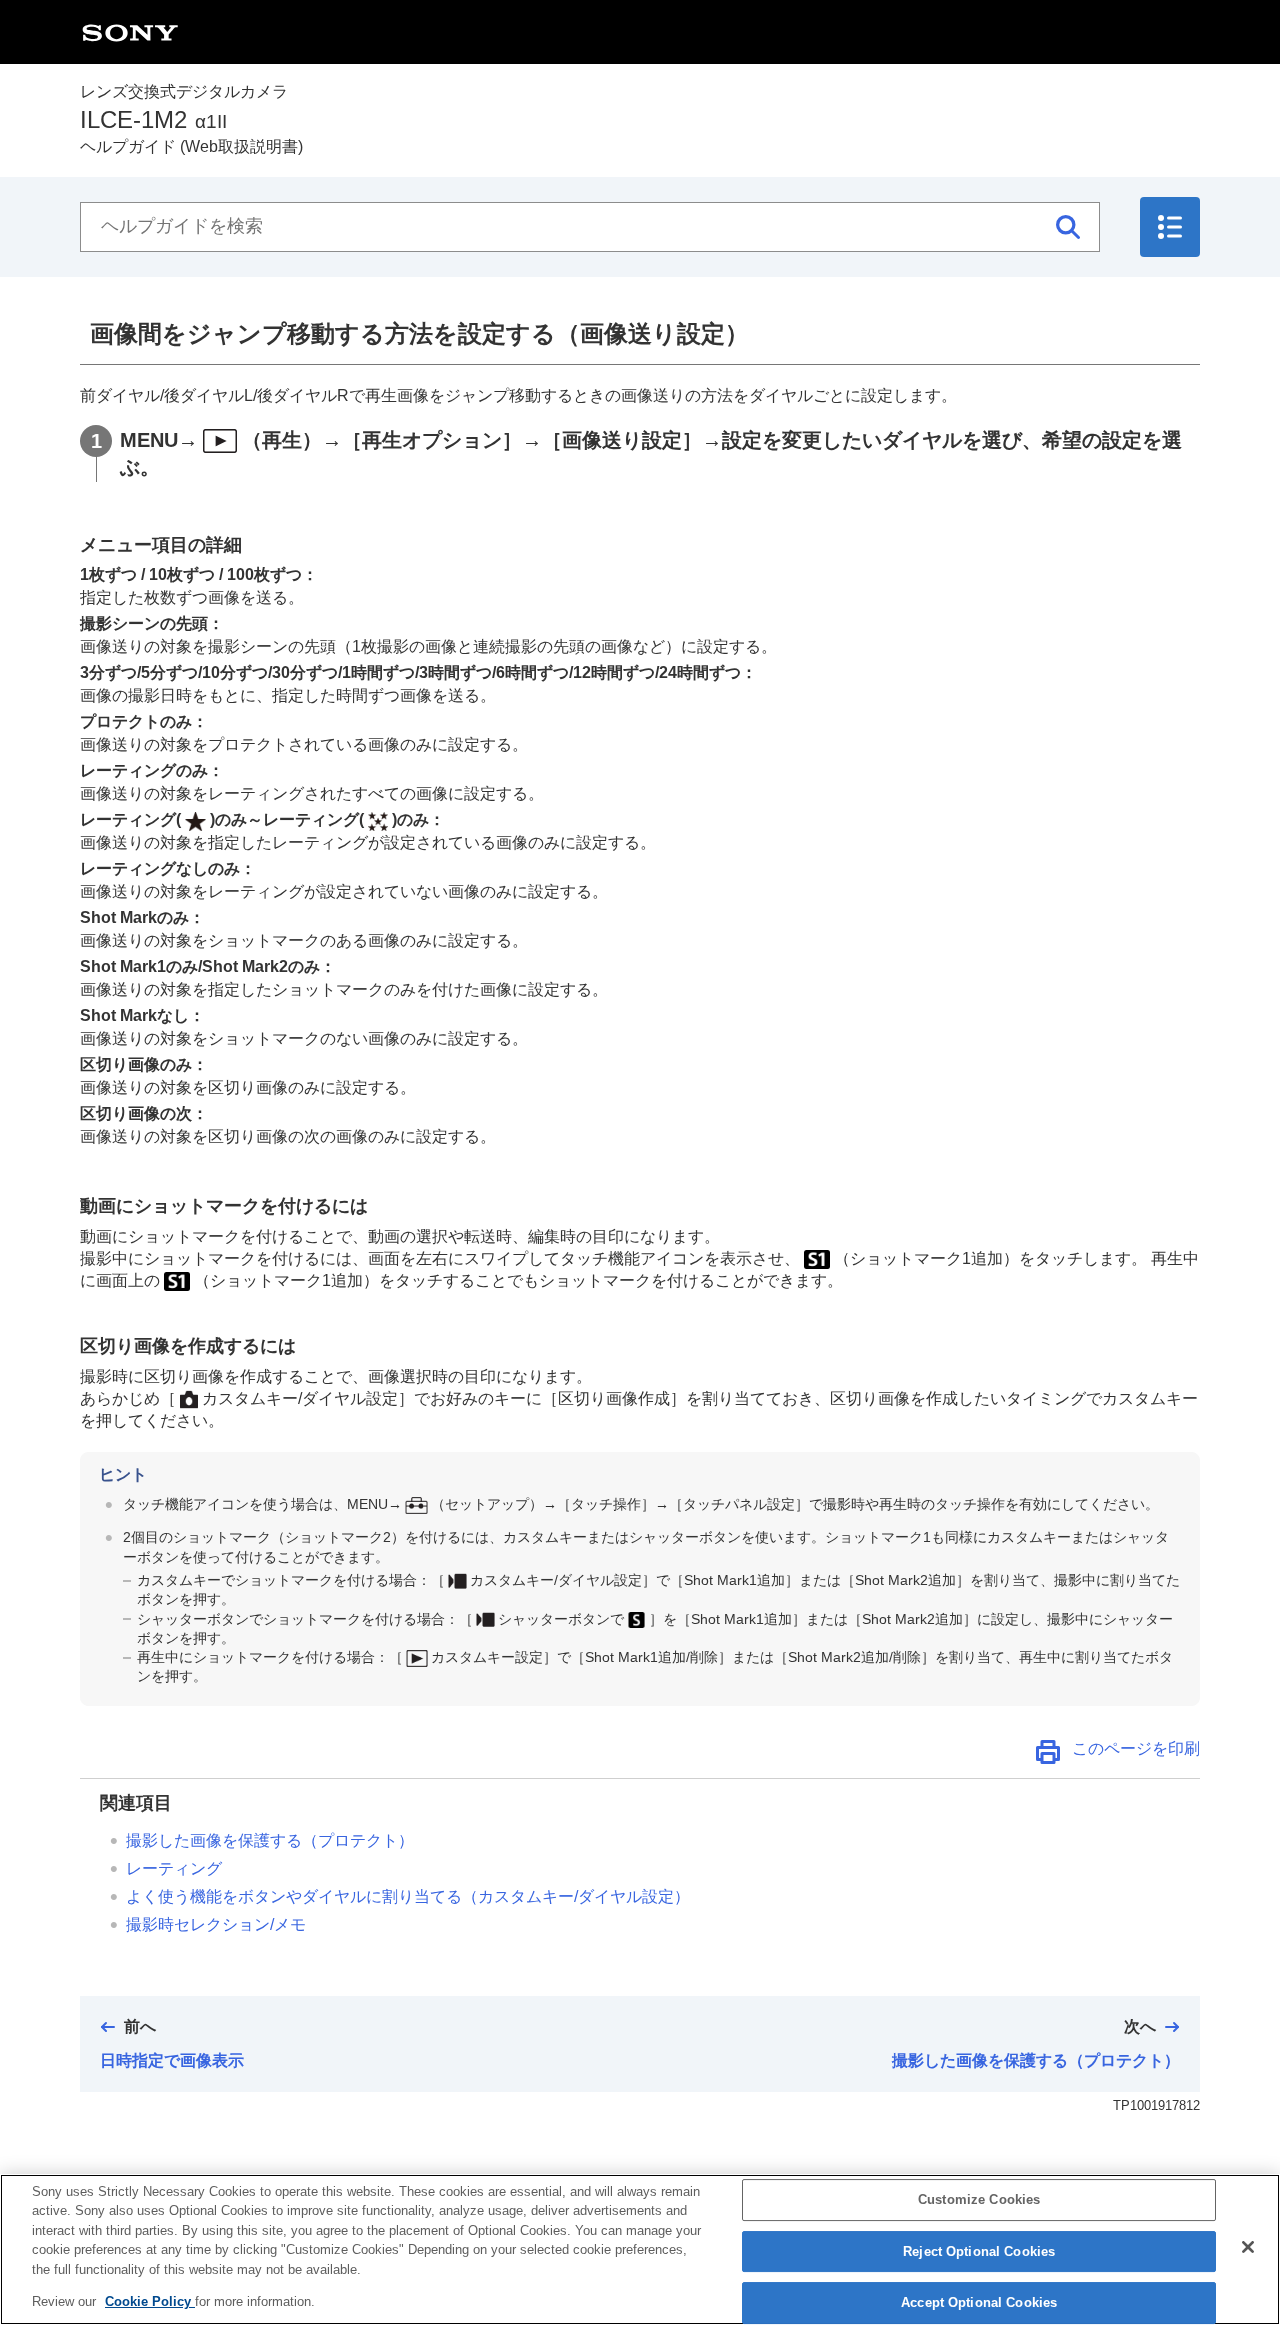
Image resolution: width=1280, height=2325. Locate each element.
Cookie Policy (150, 2301)
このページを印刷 (1136, 1748)
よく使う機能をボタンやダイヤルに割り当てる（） (408, 1896)
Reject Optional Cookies (979, 2251)
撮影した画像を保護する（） (270, 1840)
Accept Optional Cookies (979, 2303)
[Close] (1248, 2247)
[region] (640, 2249)
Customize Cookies (979, 2200)
